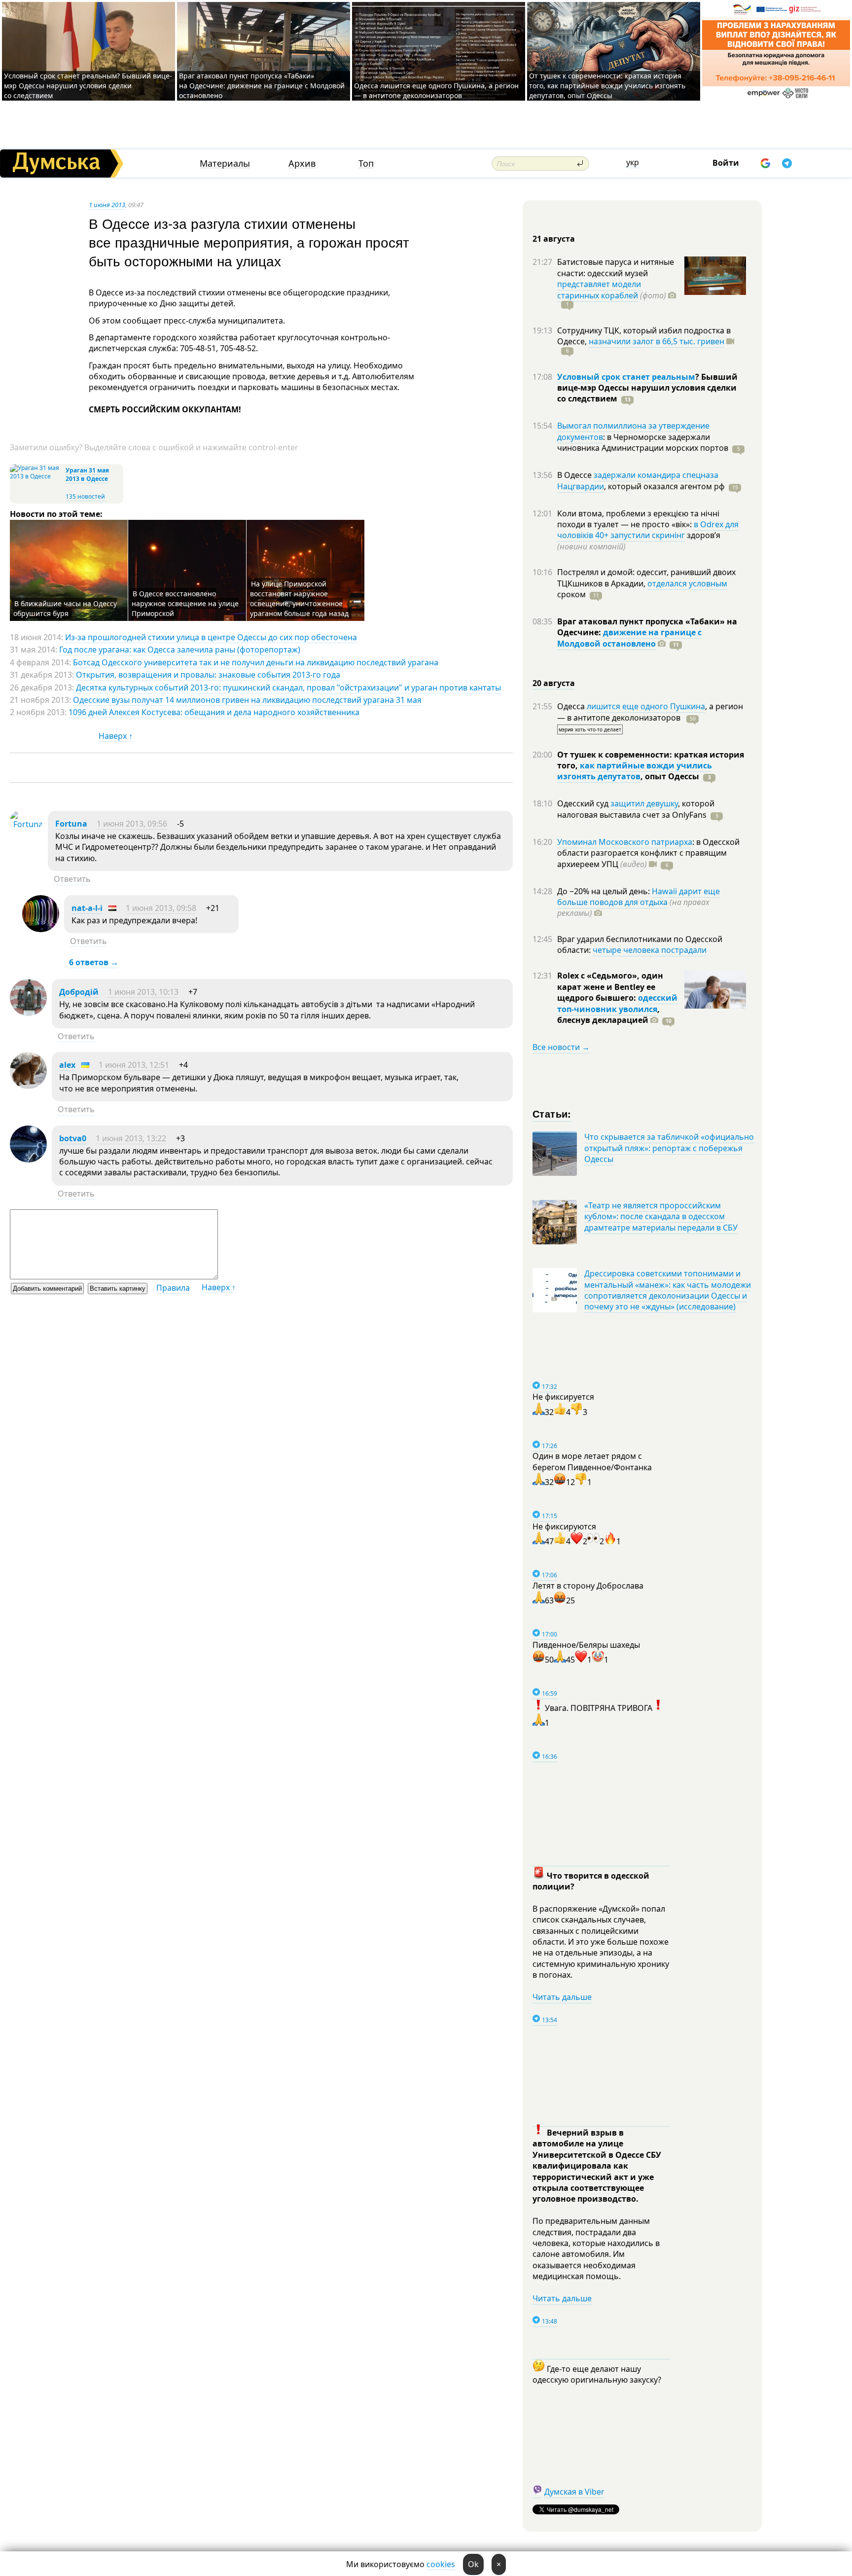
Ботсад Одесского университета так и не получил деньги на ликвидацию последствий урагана (256, 662)
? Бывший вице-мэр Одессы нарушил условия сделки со (647, 388)
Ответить (72, 879)
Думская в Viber (574, 2492)
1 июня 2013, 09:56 (132, 824)
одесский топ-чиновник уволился (617, 1003)
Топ (366, 163)
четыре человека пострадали (650, 950)
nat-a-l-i (87, 908)
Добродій (79, 992)
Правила (173, 1288)
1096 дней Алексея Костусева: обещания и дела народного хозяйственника (214, 712)
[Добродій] (28, 1013)
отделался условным (687, 583)
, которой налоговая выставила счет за (636, 809)
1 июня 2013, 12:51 (134, 1065)
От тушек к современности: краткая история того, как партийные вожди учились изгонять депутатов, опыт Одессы (607, 86)
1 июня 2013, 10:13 (143, 992)
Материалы (225, 163)
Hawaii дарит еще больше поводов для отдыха (639, 897)
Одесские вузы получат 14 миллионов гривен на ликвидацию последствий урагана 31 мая (247, 700)
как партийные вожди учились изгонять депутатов (635, 771)
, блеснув (608, 1015)
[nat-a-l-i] (41, 929)
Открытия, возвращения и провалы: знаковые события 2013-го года (208, 675)
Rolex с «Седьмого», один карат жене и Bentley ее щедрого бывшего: (610, 987)
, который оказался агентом (664, 486)
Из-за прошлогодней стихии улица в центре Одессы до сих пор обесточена (211, 637)
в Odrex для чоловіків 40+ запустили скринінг (648, 530)
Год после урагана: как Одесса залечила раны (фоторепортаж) (180, 650)
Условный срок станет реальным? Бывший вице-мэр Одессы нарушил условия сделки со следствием (88, 86)
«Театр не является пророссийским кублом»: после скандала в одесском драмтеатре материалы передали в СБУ (661, 1216)
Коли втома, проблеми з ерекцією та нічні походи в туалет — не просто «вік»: (638, 519)
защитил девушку (644, 803)
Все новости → (561, 1047)
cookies (441, 2564)
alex (67, 1065)
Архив (302, 163)
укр (633, 162)
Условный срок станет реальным (626, 377)
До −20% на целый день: (604, 891)
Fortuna (71, 824)
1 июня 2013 (107, 205)
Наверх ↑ (116, 736)
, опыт (670, 776)
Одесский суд (584, 803)
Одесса (572, 706)
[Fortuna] (26, 824)
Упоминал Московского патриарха (625, 842)
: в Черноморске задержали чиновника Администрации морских (643, 442)
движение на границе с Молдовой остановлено (629, 638)
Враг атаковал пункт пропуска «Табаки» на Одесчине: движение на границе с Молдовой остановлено (262, 86)
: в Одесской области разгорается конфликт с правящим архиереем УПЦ (648, 853)
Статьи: (552, 1113)
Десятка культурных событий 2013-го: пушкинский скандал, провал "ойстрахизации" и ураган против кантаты (288, 688)
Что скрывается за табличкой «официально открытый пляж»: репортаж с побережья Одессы (669, 1148)
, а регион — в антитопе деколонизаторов (650, 712)
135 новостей (85, 496)
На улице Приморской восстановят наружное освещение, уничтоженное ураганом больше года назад (299, 599)
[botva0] (28, 1160)
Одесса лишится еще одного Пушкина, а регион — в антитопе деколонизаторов (436, 91)
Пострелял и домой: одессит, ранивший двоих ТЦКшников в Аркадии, (646, 578)
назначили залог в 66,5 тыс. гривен (657, 341)
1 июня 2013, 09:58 (161, 908)
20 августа (554, 683)
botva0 (73, 1138)
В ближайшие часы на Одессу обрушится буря (65, 608)
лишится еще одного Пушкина (646, 706)
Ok (473, 2564)
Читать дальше (562, 1997)
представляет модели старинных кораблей (599, 290)
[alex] (28, 1086)
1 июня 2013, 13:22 (131, 1138)
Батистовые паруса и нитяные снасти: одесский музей (616, 267)
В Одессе (575, 475)
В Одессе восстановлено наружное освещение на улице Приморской (185, 603)
